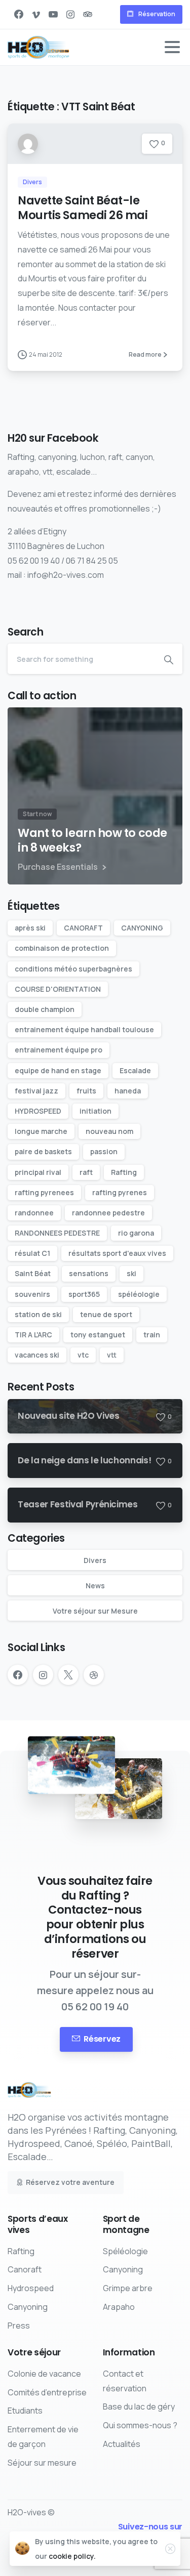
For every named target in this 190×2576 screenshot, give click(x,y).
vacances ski (37, 1355)
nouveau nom (109, 1131)
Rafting (124, 1172)
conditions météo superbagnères (73, 969)
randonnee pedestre (108, 1213)
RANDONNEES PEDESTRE (57, 1233)
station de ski (38, 1314)
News (95, 1586)
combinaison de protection (62, 948)
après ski (30, 928)
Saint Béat (33, 1273)
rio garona (136, 1233)
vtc (83, 1355)
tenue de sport (106, 1314)
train (152, 1335)
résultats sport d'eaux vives (117, 1253)
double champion (45, 1009)
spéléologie (139, 1294)
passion (104, 1151)
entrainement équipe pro (59, 1050)
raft (86, 1172)
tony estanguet (98, 1335)
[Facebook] (19, 14)
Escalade (135, 1070)
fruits (86, 1091)
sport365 (84, 1294)
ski (131, 1273)
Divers (95, 1560)
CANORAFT (83, 928)
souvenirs (32, 1294)
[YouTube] (53, 14)
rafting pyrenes (120, 1192)
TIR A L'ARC (33, 1335)
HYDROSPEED (38, 1111)
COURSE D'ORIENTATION (58, 989)
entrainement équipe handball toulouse (84, 1029)
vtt (112, 1355)
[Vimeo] (36, 14)
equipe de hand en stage (58, 1070)
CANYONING (142, 928)
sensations (89, 1273)
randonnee (34, 1213)
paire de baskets (43, 1151)
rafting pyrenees (44, 1192)
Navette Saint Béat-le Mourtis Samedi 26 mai (83, 208)
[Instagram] (70, 14)
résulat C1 (32, 1253)
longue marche (41, 1131)
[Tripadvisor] (88, 14)
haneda (128, 1091)
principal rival (38, 1172)
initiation (96, 1111)
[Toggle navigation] (172, 47)
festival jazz (36, 1091)
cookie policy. (72, 2556)
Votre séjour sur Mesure (95, 1611)
